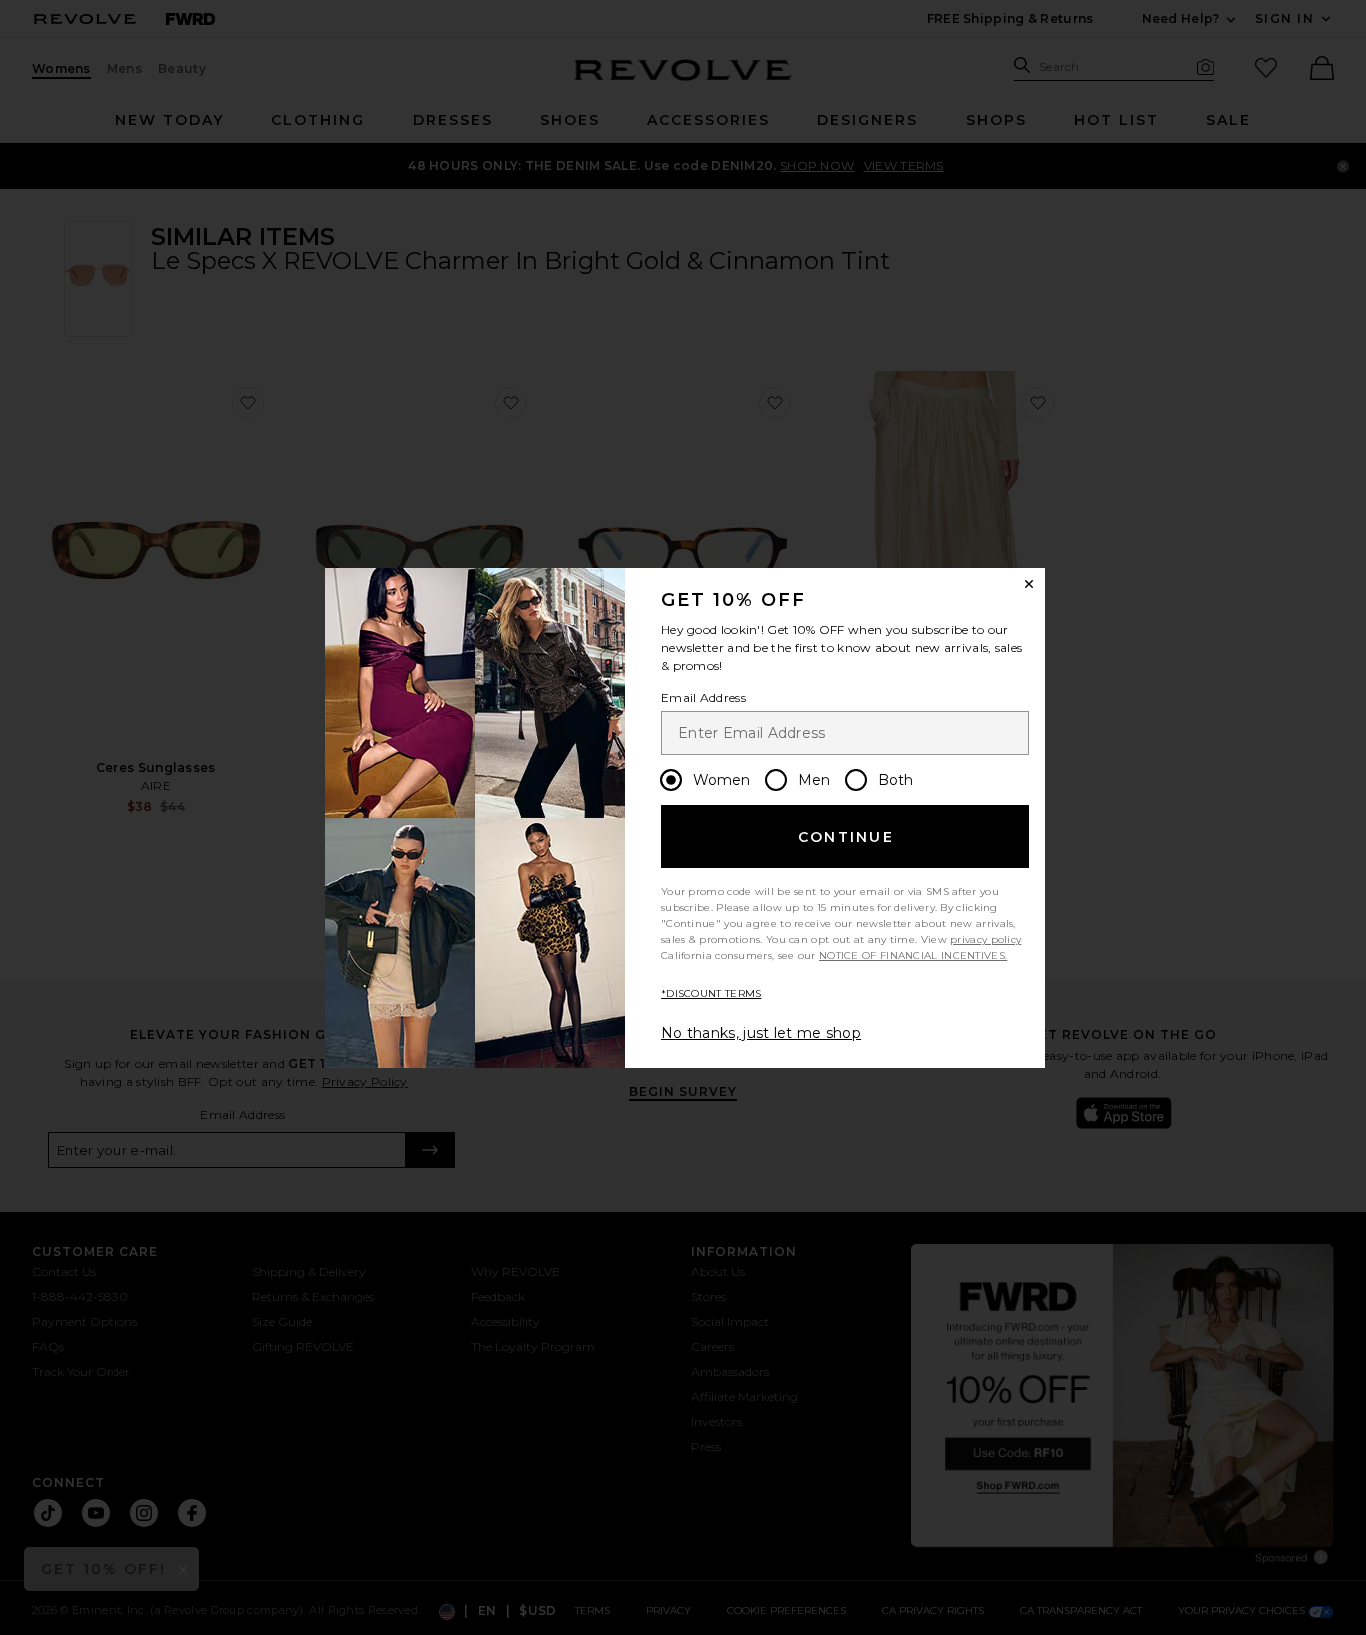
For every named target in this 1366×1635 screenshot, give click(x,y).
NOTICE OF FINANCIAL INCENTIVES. (913, 955)
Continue (846, 837)
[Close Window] (1029, 584)
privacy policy (985, 939)
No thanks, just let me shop (761, 1033)
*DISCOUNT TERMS (711, 993)
